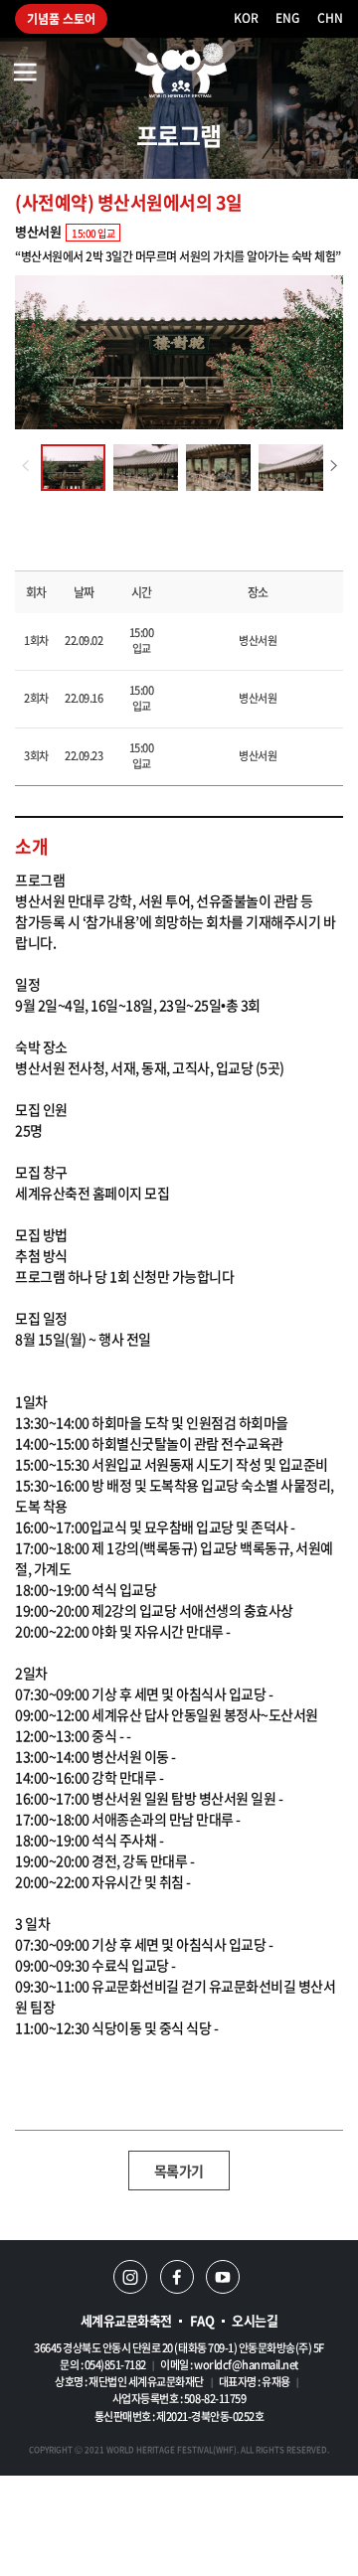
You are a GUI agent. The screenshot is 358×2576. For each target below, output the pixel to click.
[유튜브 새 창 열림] (223, 2277)
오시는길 (255, 2320)
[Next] (333, 466)
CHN (330, 18)
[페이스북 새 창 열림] (177, 2277)
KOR (246, 18)
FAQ (202, 2320)
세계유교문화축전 (126, 2320)
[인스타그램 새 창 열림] (130, 2277)
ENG (287, 18)
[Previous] (25, 466)
